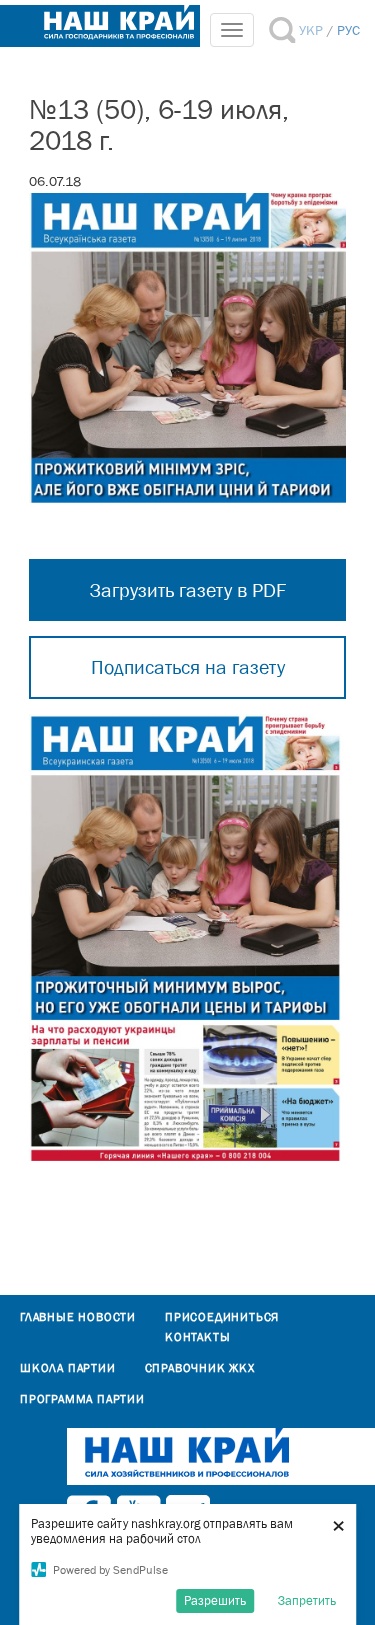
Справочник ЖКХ (200, 1368)
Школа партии (68, 1368)
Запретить (307, 1600)
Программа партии (82, 1399)
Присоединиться (222, 1317)
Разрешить (215, 1600)
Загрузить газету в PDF (188, 590)
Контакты (197, 1337)
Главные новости (78, 1317)
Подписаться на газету (188, 667)
